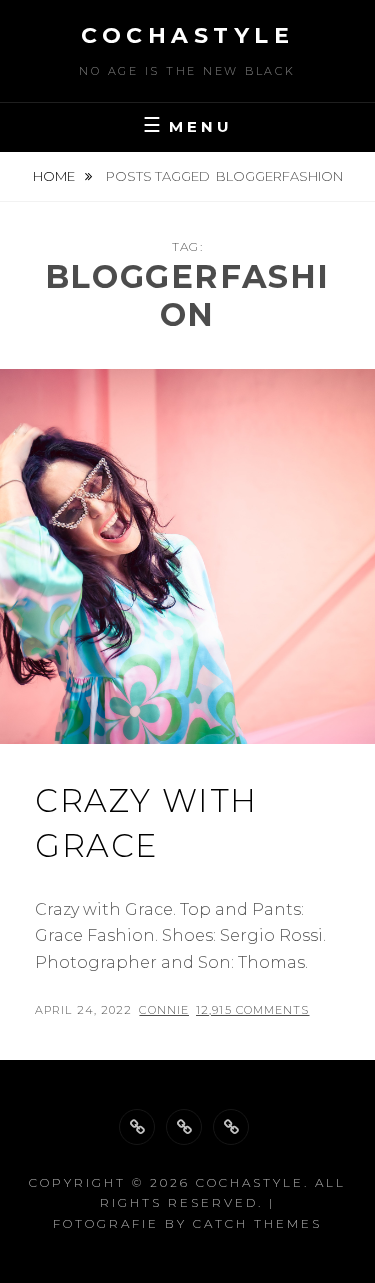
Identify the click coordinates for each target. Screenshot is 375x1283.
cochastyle (187, 35)
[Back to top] (137, 1127)
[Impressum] (231, 1127)
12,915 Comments (253, 1010)
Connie (164, 1010)
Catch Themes (257, 1223)
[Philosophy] (184, 1127)
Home (55, 176)
